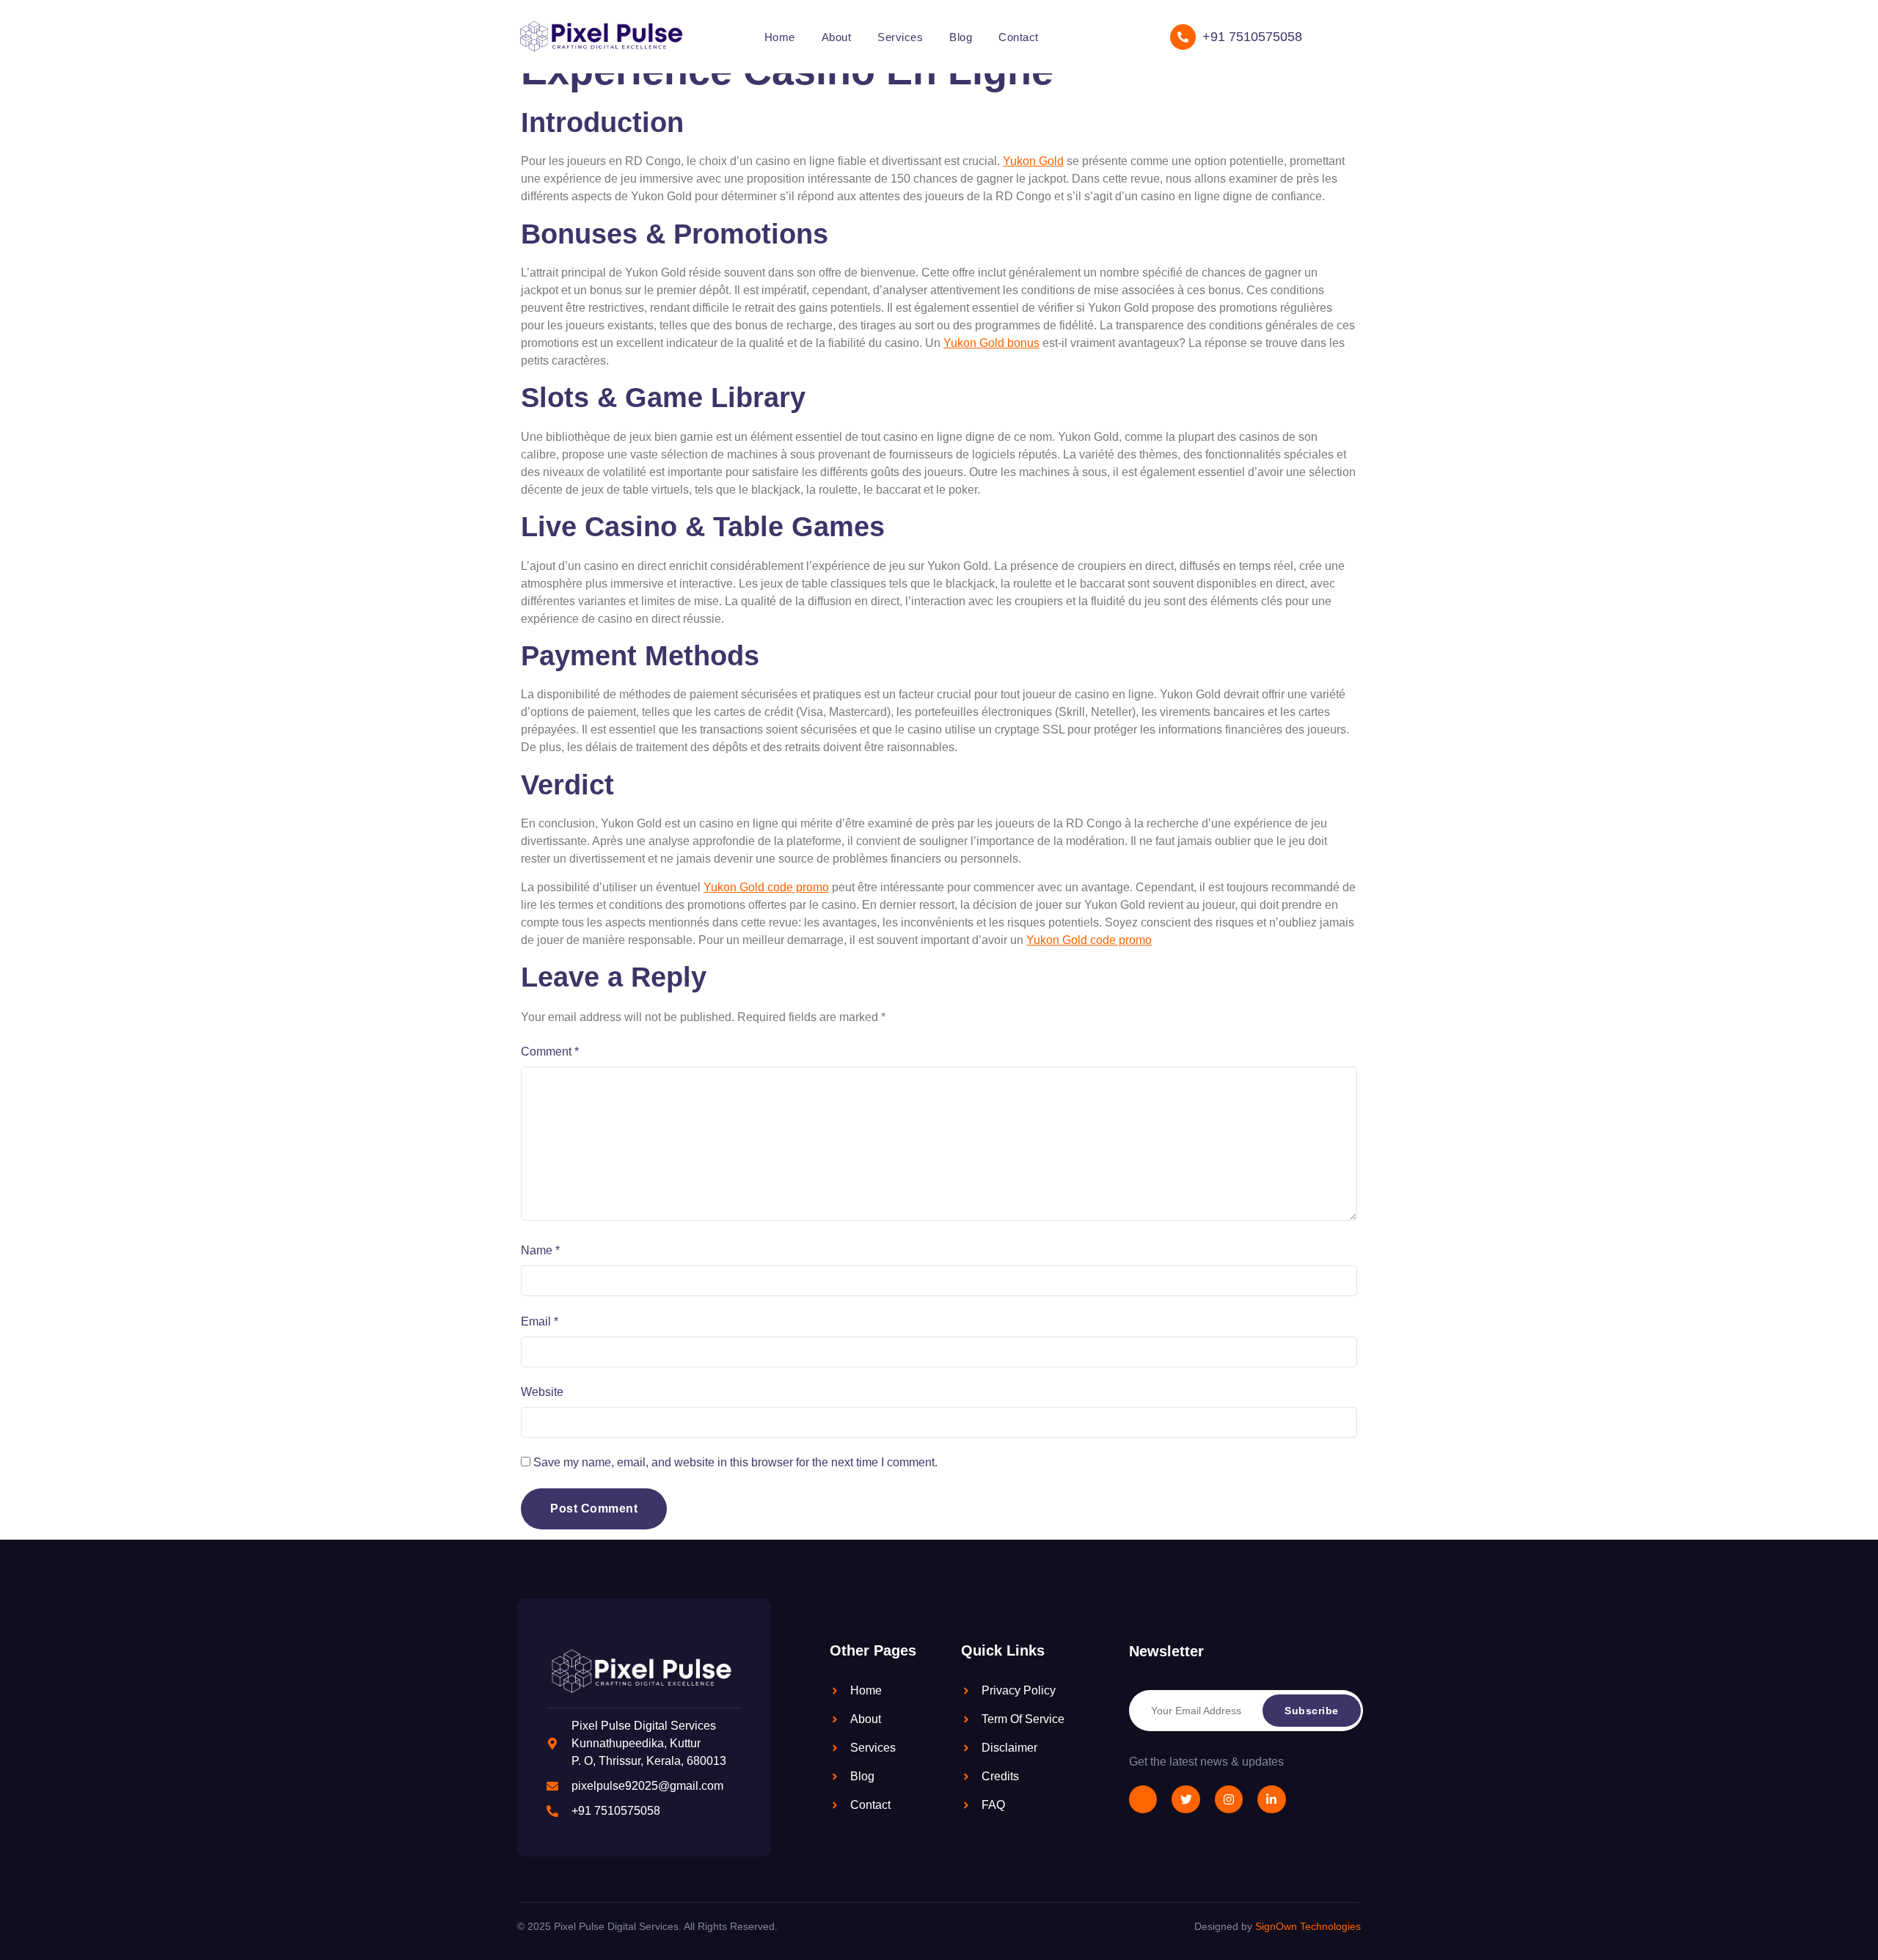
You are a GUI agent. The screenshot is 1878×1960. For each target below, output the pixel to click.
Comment (550, 1052)
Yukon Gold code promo (766, 887)
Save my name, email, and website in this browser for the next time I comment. (735, 1462)
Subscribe (1312, 1711)
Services (900, 37)
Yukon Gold (1033, 161)
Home (780, 37)
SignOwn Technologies (1308, 1926)
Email (540, 1321)
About (837, 37)
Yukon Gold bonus (991, 343)
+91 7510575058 (1252, 37)
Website (542, 1392)
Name (540, 1250)
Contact (1019, 37)
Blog (961, 37)
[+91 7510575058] (1183, 37)
